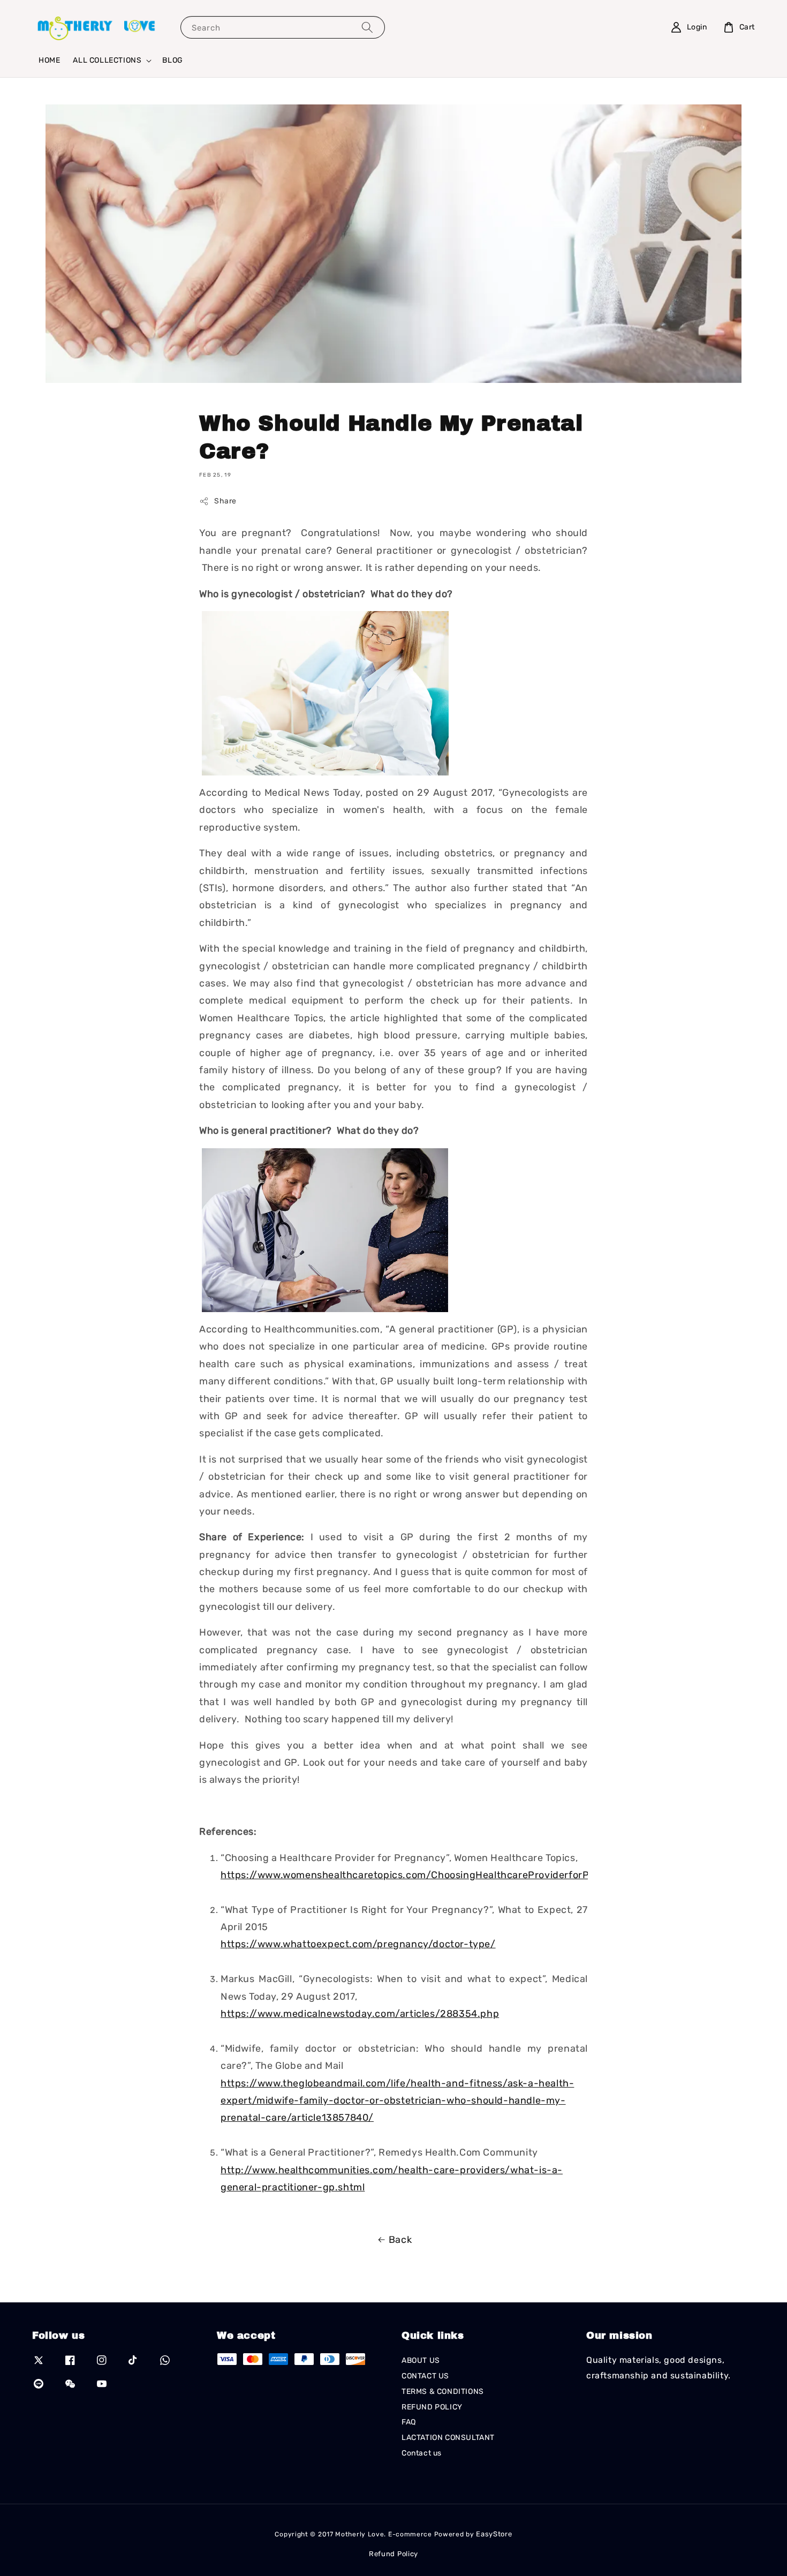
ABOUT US (421, 2360)
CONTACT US (425, 2376)
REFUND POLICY (432, 2407)
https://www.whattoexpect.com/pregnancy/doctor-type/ (358, 1944)
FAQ (409, 2422)
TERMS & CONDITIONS (443, 2392)
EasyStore (494, 2534)
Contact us (422, 2453)
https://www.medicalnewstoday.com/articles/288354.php (360, 2014)
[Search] (367, 27)
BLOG (172, 60)
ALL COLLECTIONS (107, 60)
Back (400, 2240)
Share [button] (225, 501)
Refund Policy (393, 2554)
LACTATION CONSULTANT (448, 2438)
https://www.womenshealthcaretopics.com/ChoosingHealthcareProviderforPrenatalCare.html (445, 1875)
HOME (49, 60)
